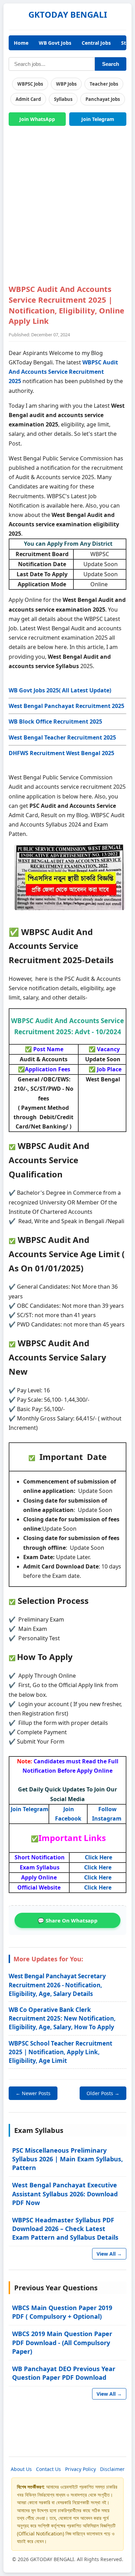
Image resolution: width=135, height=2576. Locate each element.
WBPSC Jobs (30, 84)
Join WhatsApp (37, 119)
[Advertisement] (67, 209)
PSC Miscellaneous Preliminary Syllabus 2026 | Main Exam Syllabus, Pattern (67, 2159)
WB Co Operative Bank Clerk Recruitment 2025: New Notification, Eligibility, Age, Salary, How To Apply (62, 2018)
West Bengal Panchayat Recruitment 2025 (66, 706)
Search (111, 64)
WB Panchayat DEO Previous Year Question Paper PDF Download (64, 2373)
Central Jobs (96, 43)
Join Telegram (98, 119)
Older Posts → (103, 2093)
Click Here (98, 1857)
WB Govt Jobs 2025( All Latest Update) (60, 690)
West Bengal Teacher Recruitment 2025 (62, 737)
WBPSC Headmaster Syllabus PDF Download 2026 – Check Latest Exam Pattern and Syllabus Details (65, 2229)
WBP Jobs (66, 84)
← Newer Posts (33, 2093)
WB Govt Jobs (55, 43)
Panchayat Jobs (103, 99)
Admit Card (28, 99)
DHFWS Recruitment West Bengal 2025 (61, 753)
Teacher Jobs (104, 84)
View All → (109, 2254)
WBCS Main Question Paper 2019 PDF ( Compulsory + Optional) (62, 2312)
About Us (21, 2469)
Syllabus (63, 99)
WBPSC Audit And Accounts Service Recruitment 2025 (63, 372)
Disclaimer (112, 2469)
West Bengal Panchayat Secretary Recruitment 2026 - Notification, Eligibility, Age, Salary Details (57, 1985)
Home (21, 43)
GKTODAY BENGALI (68, 14)
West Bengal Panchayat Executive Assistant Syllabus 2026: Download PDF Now (65, 2194)
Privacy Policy (80, 2469)
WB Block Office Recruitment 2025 (55, 721)
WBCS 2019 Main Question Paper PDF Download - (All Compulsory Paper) (62, 2342)
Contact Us (48, 2469)
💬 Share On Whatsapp (68, 1920)
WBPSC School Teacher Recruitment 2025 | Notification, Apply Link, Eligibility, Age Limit (60, 2052)
